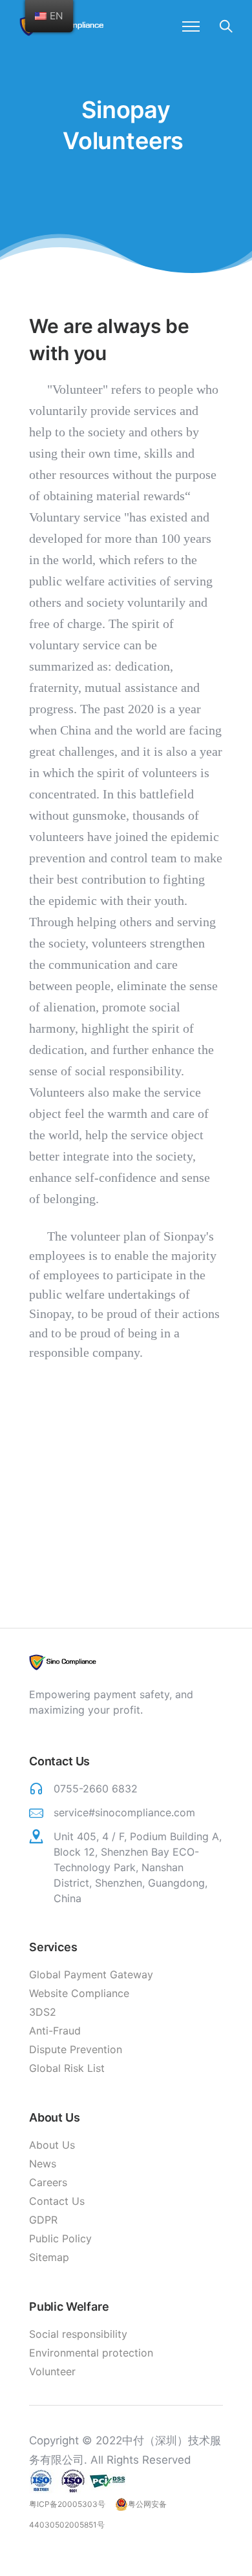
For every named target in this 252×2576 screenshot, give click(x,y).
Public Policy (60, 2238)
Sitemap (49, 2257)
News (43, 2164)
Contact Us (57, 2201)
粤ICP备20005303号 (67, 2504)
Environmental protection (91, 2353)
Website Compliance (79, 1993)
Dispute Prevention (76, 2049)
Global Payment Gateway (91, 1974)
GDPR (43, 2220)
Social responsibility (78, 2334)
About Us (52, 2145)
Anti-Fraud (55, 2031)
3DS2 (43, 2012)
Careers (48, 2182)
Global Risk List (67, 2068)
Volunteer (52, 2371)
